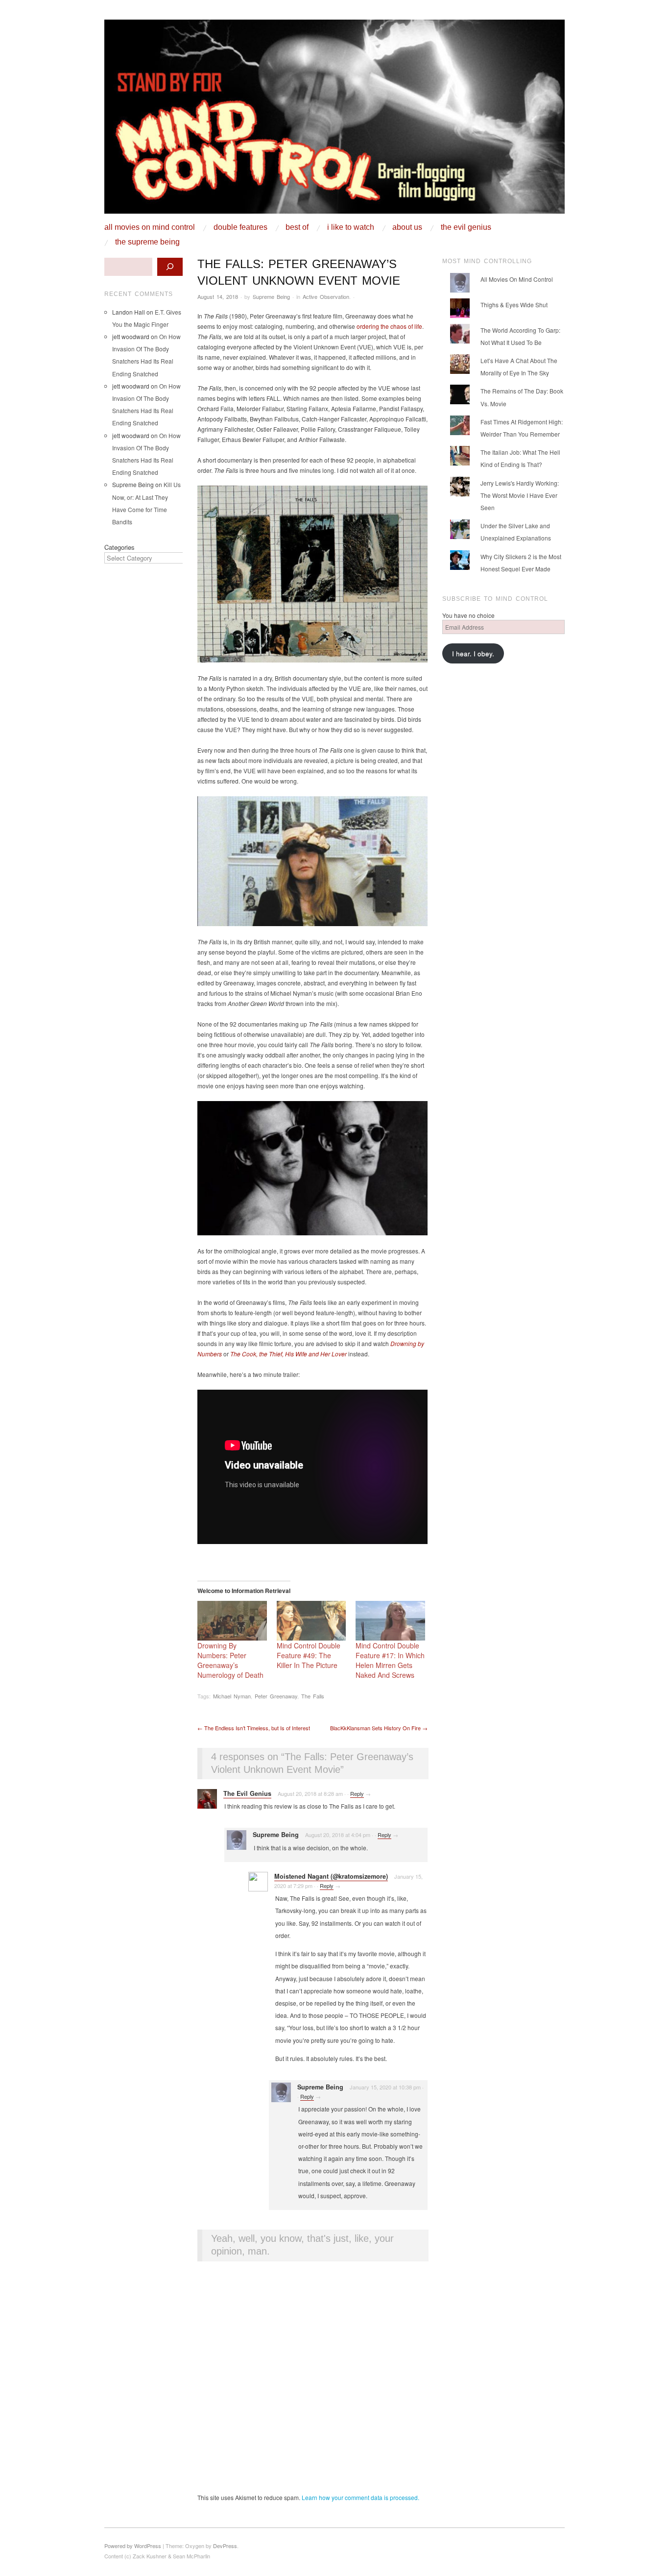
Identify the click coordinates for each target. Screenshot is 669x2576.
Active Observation (326, 296)
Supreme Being (271, 296)
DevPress (225, 2546)
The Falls (313, 1696)
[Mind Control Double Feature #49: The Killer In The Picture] (311, 1621)
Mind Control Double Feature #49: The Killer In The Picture (309, 1655)
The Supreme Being (147, 242)
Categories (119, 547)
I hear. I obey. (473, 653)
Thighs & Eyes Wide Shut (514, 305)
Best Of (297, 227)
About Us (407, 227)
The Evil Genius (466, 227)
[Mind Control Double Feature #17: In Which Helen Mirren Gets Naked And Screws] (390, 1621)
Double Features (240, 227)
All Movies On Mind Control (150, 227)
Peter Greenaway (276, 1696)
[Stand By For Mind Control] (334, 120)
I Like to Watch (351, 227)
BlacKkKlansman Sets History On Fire (379, 1728)
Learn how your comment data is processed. (360, 2497)
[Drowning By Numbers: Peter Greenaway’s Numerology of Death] (232, 1621)
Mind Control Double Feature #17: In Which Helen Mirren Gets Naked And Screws (390, 1660)
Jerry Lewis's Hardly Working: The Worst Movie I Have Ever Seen (520, 495)
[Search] (170, 267)
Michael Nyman (232, 1696)
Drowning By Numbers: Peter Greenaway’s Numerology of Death (230, 1660)
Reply (357, 1793)
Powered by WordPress (133, 2546)
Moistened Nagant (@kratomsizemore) (331, 1876)
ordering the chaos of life (389, 326)
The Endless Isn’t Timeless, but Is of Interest (254, 1728)
